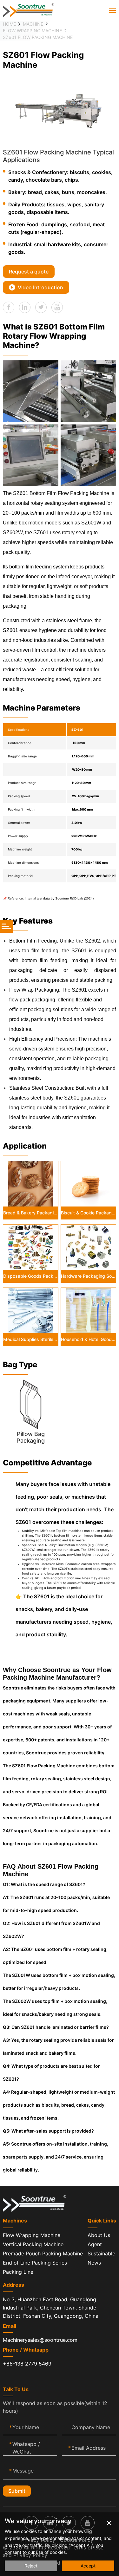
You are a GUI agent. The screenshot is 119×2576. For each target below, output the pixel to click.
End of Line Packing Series (35, 2263)
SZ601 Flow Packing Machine (38, 37)
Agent (95, 2244)
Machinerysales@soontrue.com (40, 2340)
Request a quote (29, 272)
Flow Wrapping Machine (32, 31)
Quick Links (102, 2221)
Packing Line (18, 2272)
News (94, 2263)
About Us (99, 2235)
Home (9, 24)
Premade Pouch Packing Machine (43, 2253)
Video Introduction (40, 287)
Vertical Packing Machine (33, 2244)
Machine (33, 24)
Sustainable (101, 2253)
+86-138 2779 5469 (27, 2364)
